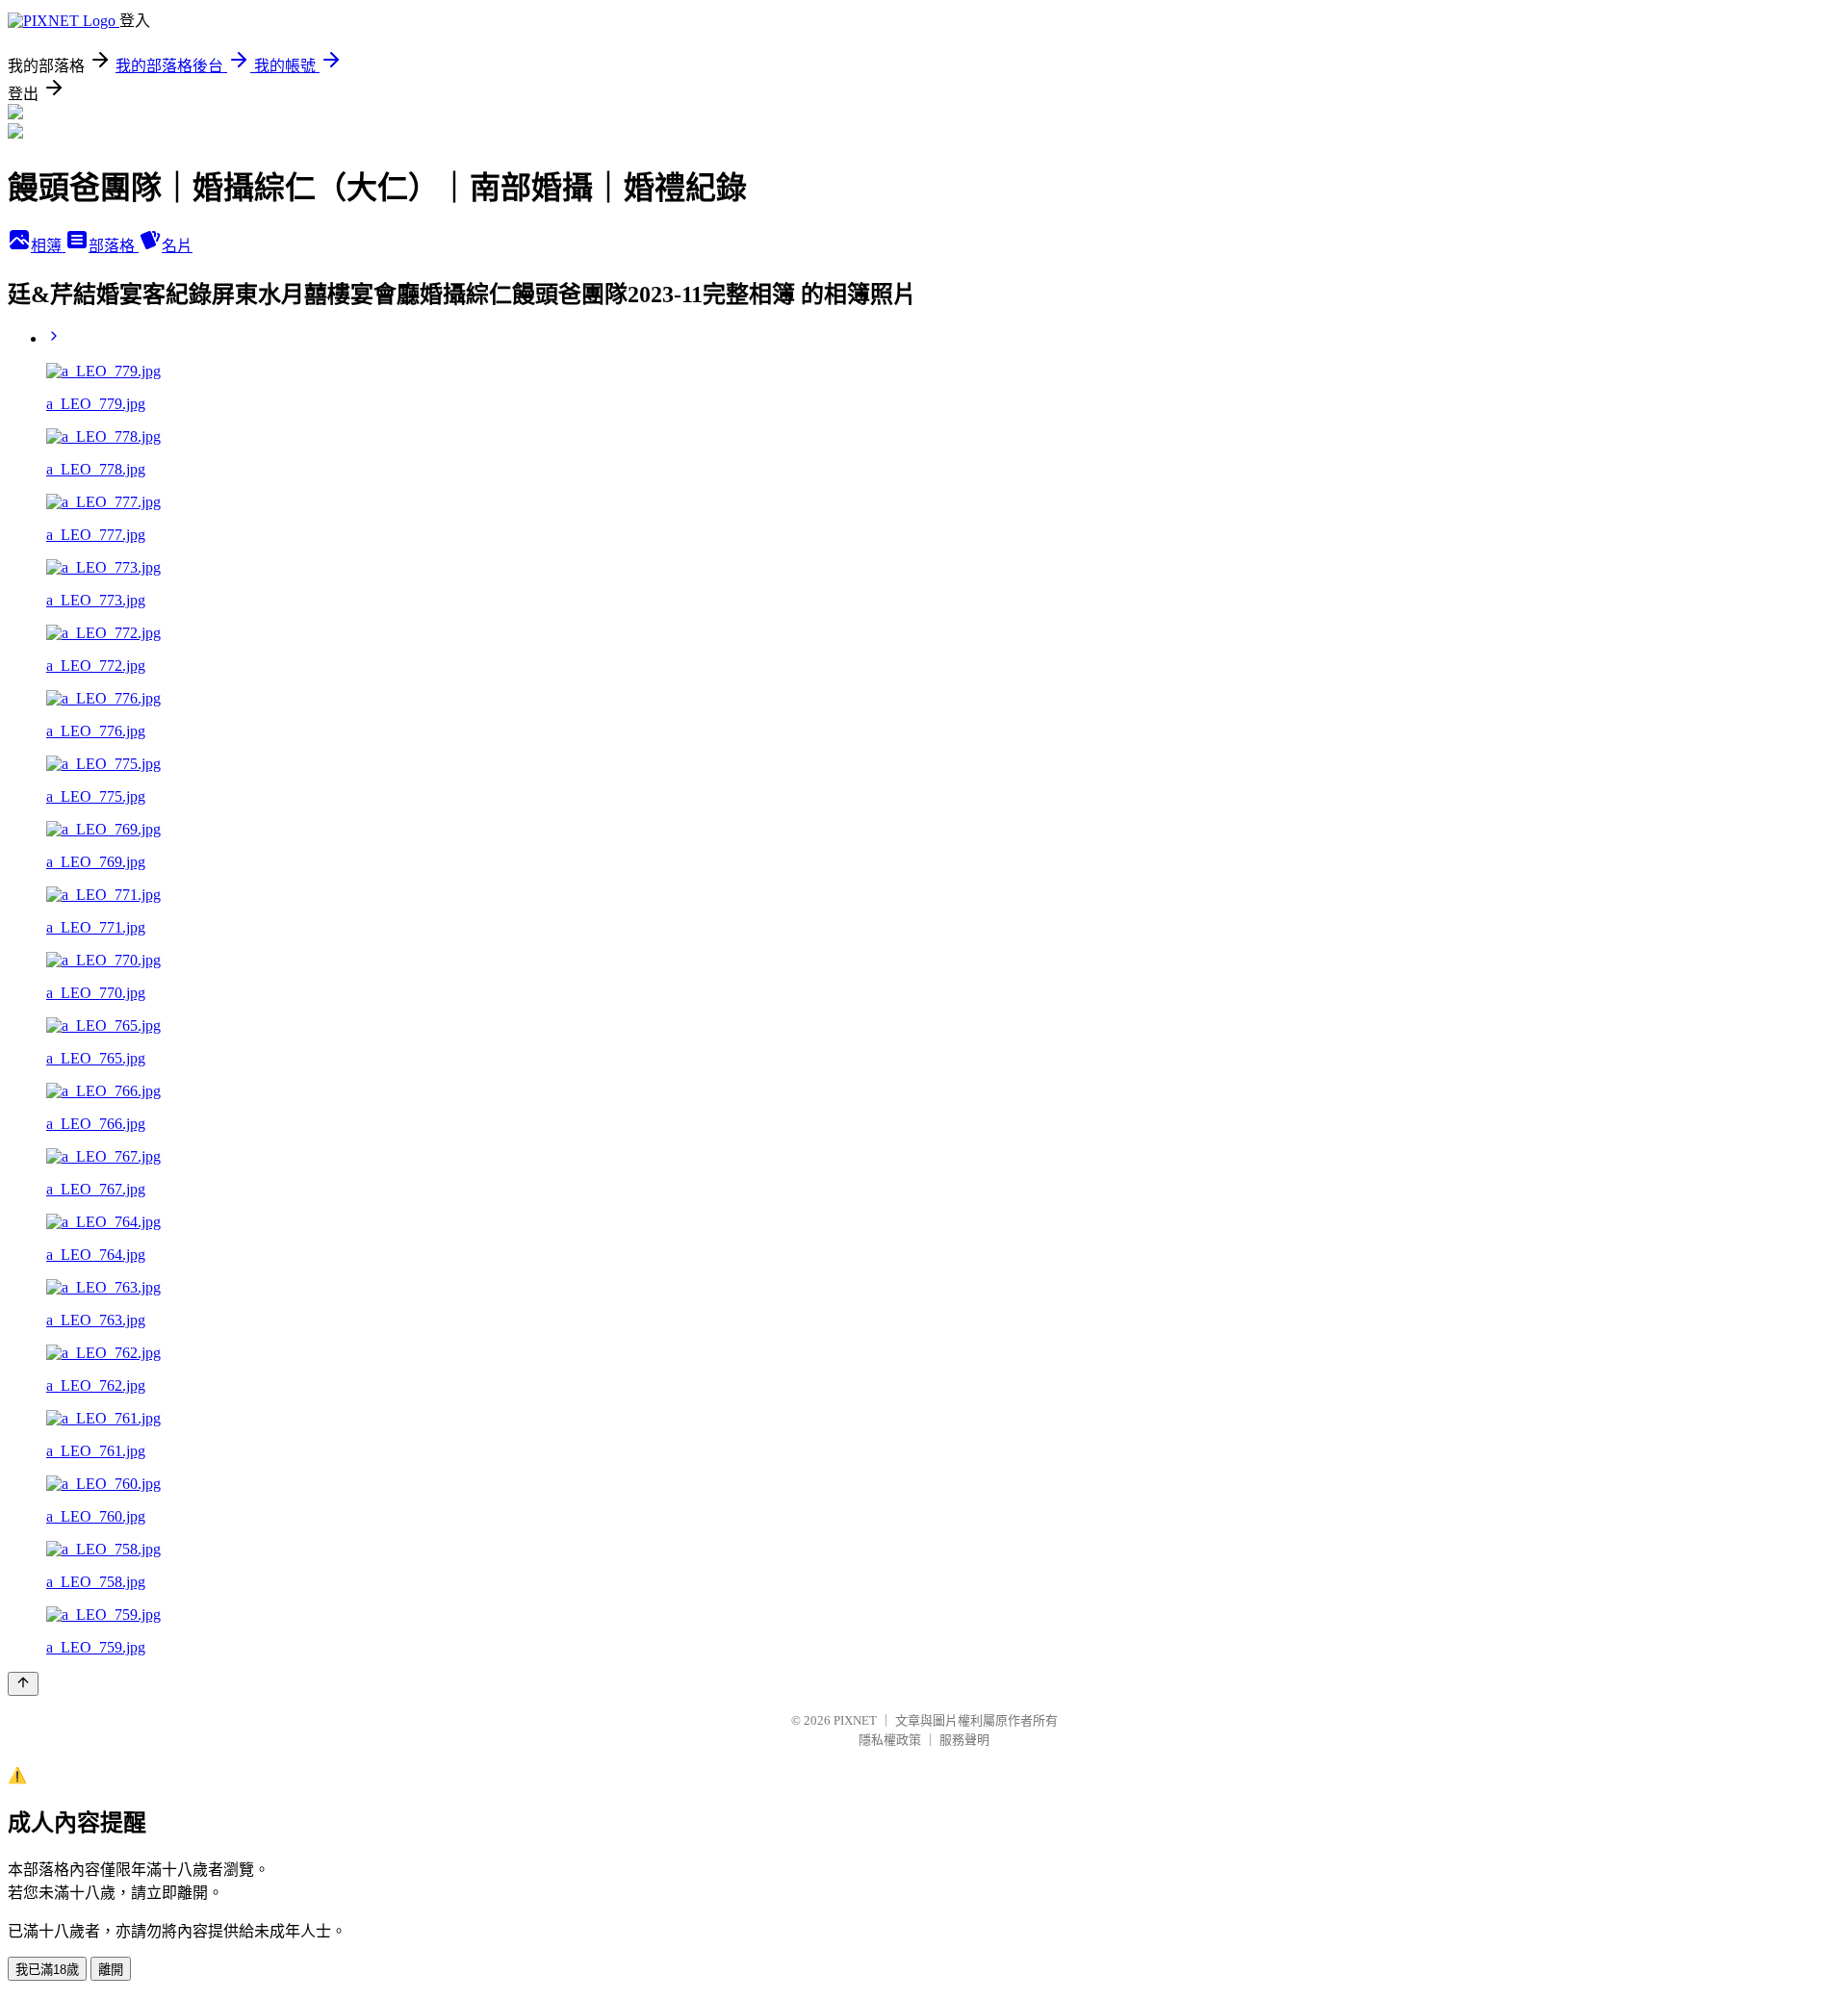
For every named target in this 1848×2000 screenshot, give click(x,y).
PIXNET (855, 1720)
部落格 (114, 246)
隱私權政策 (890, 1740)
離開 (111, 1970)
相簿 (48, 246)
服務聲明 (964, 1740)
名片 (177, 246)
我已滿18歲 (47, 1970)
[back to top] (23, 1684)
